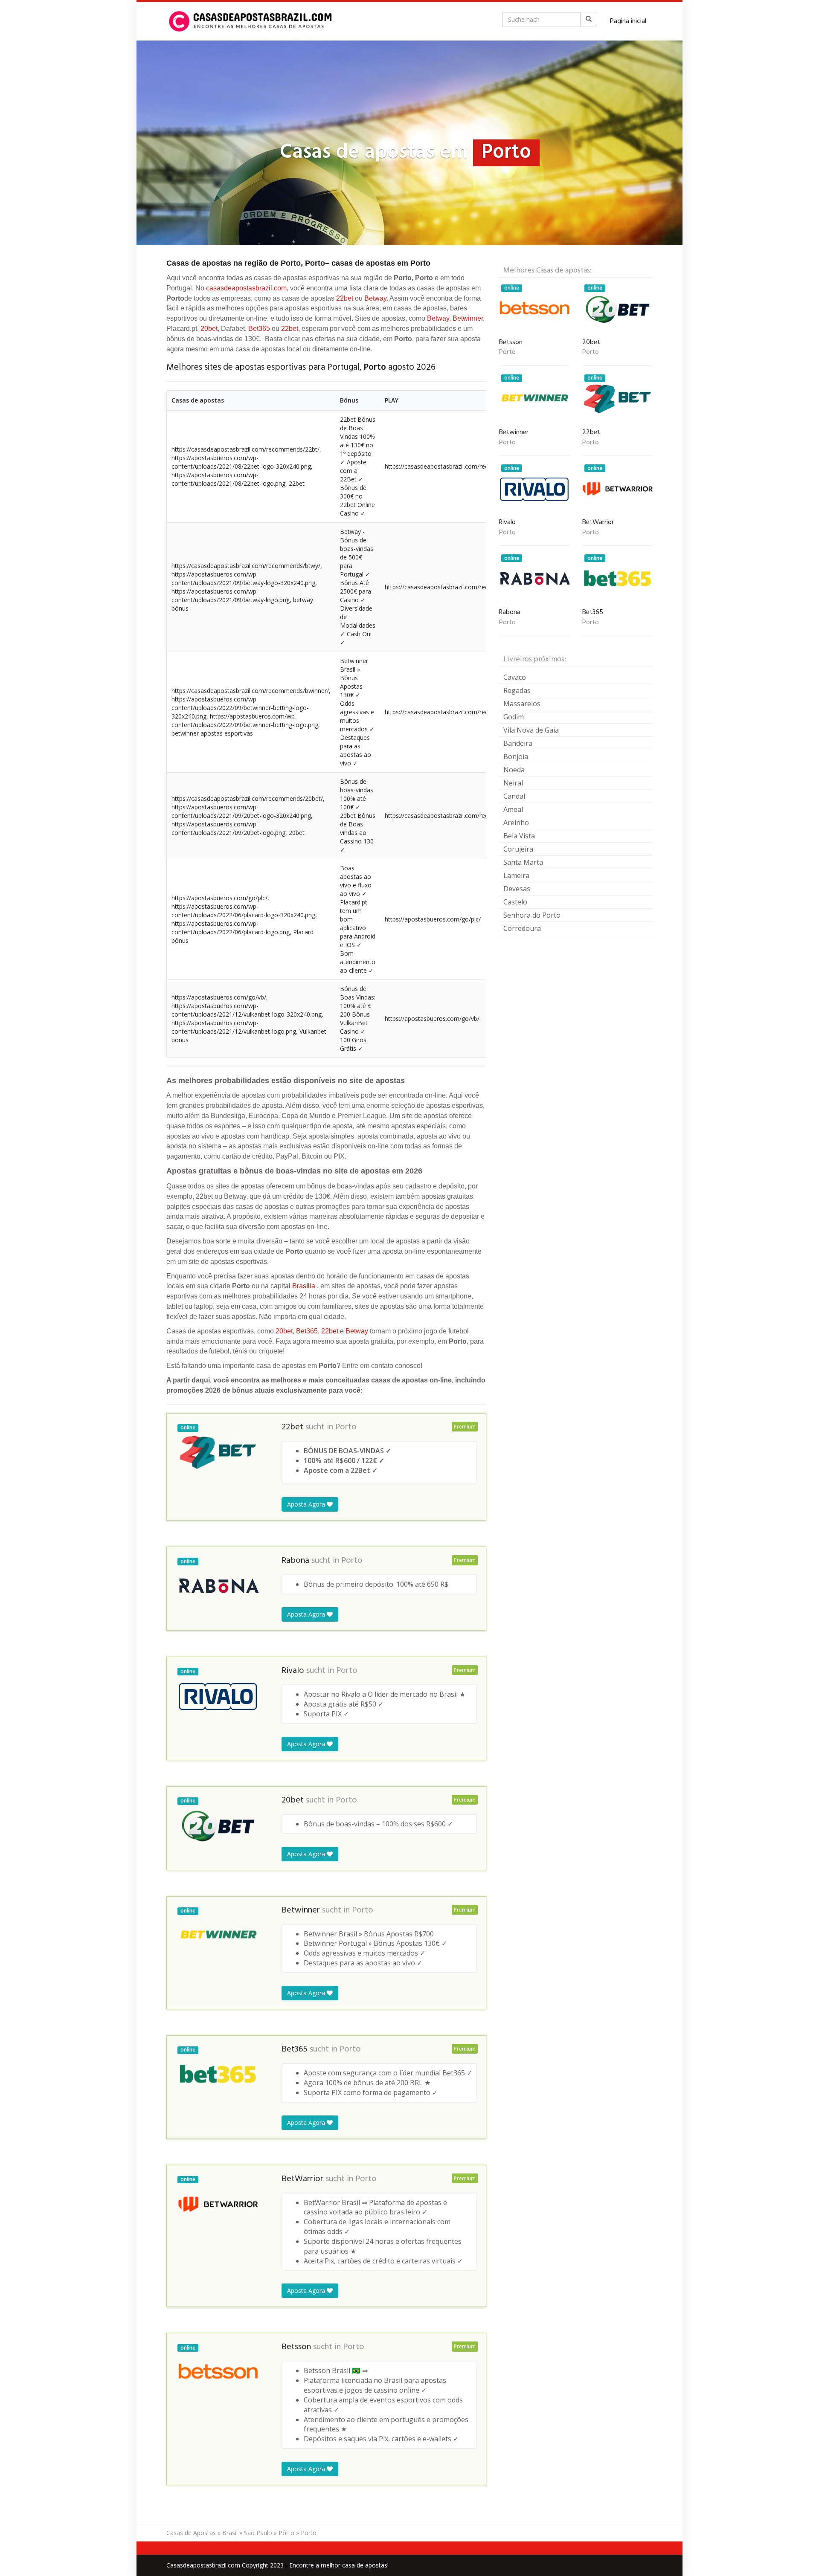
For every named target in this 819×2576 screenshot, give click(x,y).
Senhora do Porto (532, 915)
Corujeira (518, 849)
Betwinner (468, 318)
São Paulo (258, 2533)
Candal (514, 796)
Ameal (513, 809)
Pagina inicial (628, 21)
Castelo (515, 902)
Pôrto (286, 2533)
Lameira (516, 875)
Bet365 (259, 329)
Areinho (516, 823)
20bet (209, 329)
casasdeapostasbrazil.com (246, 288)
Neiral (513, 783)
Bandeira (518, 743)
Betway (375, 298)
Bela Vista (519, 836)
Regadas (517, 690)
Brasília (304, 1286)
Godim (514, 717)
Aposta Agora (307, 1504)
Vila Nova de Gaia (531, 730)
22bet (345, 298)
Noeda (514, 770)
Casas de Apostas (191, 2533)
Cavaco (515, 677)
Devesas (517, 889)
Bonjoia (516, 756)
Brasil (230, 2533)
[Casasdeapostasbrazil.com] (252, 21)
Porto (346, 1427)
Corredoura (522, 928)
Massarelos (522, 704)
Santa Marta (523, 862)
